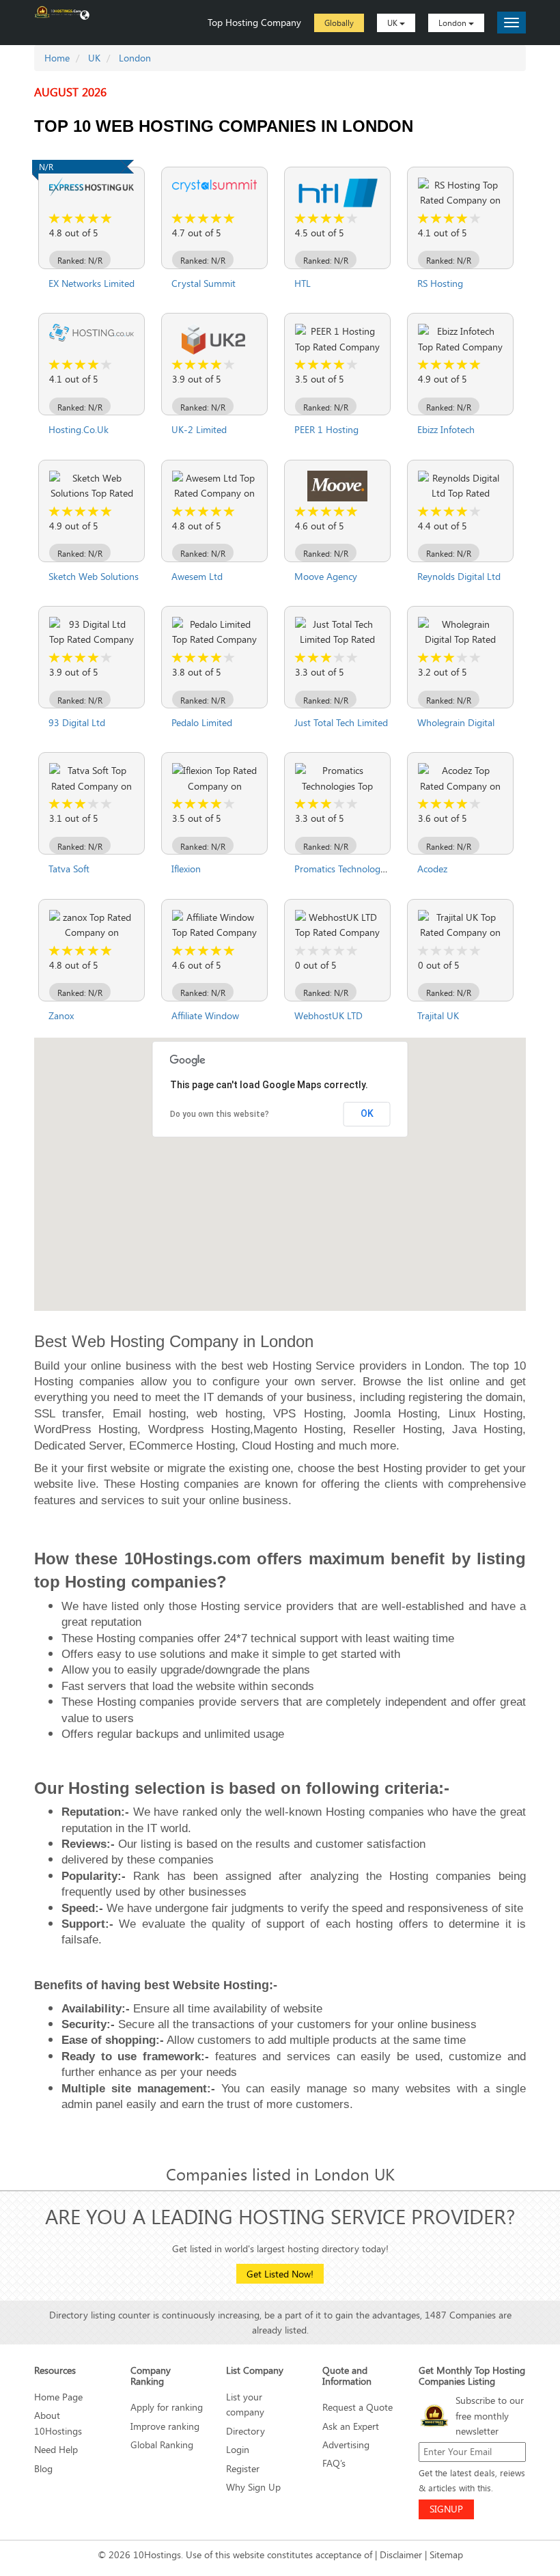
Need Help (56, 2449)
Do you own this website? (220, 1114)
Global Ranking (162, 2445)
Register (243, 2468)
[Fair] (68, 219)
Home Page (58, 2397)
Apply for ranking (167, 2407)
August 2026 (70, 92)
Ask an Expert (351, 2426)
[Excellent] (107, 219)
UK (393, 23)
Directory (246, 2431)
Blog (43, 2468)
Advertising (346, 2445)
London (453, 23)
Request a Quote (358, 2407)
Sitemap (446, 2554)
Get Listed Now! (280, 2274)
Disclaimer (401, 2554)
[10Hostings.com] (58, 11)
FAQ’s (334, 2463)
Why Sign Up (253, 2487)
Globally (339, 23)
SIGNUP (446, 2509)
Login (238, 2449)
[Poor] (55, 219)
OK (367, 1113)
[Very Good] (94, 219)
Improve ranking (165, 2426)
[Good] (81, 219)
